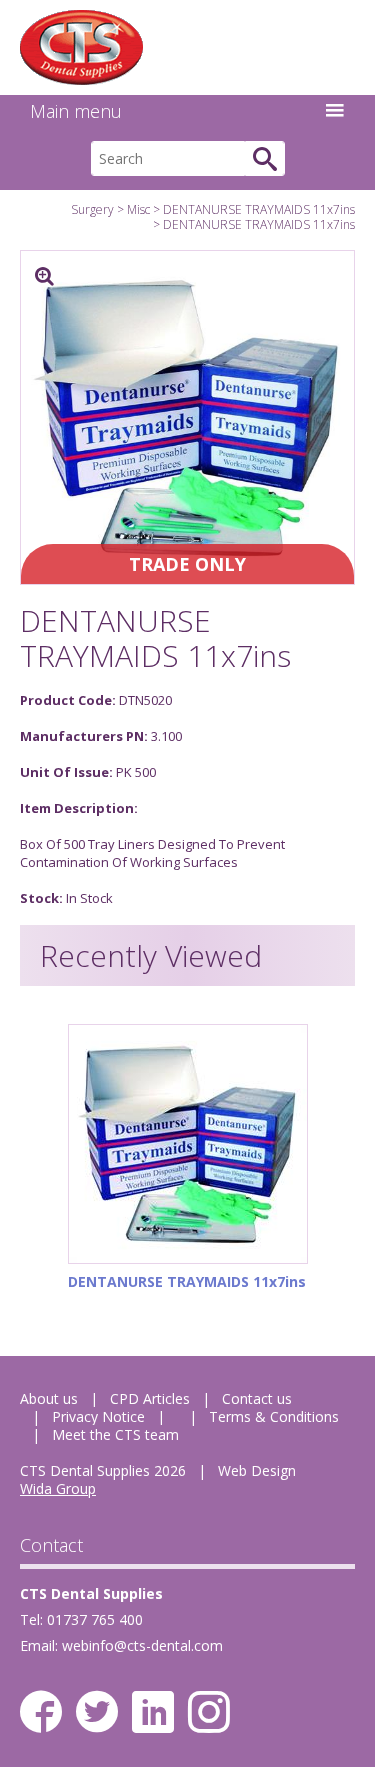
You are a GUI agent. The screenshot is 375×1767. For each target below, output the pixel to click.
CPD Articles (150, 1398)
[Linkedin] (153, 1712)
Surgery (92, 209)
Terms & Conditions (274, 1416)
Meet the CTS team (115, 1434)
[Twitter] (97, 1712)
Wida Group (58, 1488)
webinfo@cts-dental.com (142, 1645)
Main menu (76, 111)
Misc (138, 209)
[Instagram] (209, 1712)
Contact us (257, 1398)
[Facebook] (41, 1712)
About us (49, 1398)
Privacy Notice (98, 1416)
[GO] (265, 158)
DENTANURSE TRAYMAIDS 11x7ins (259, 209)
